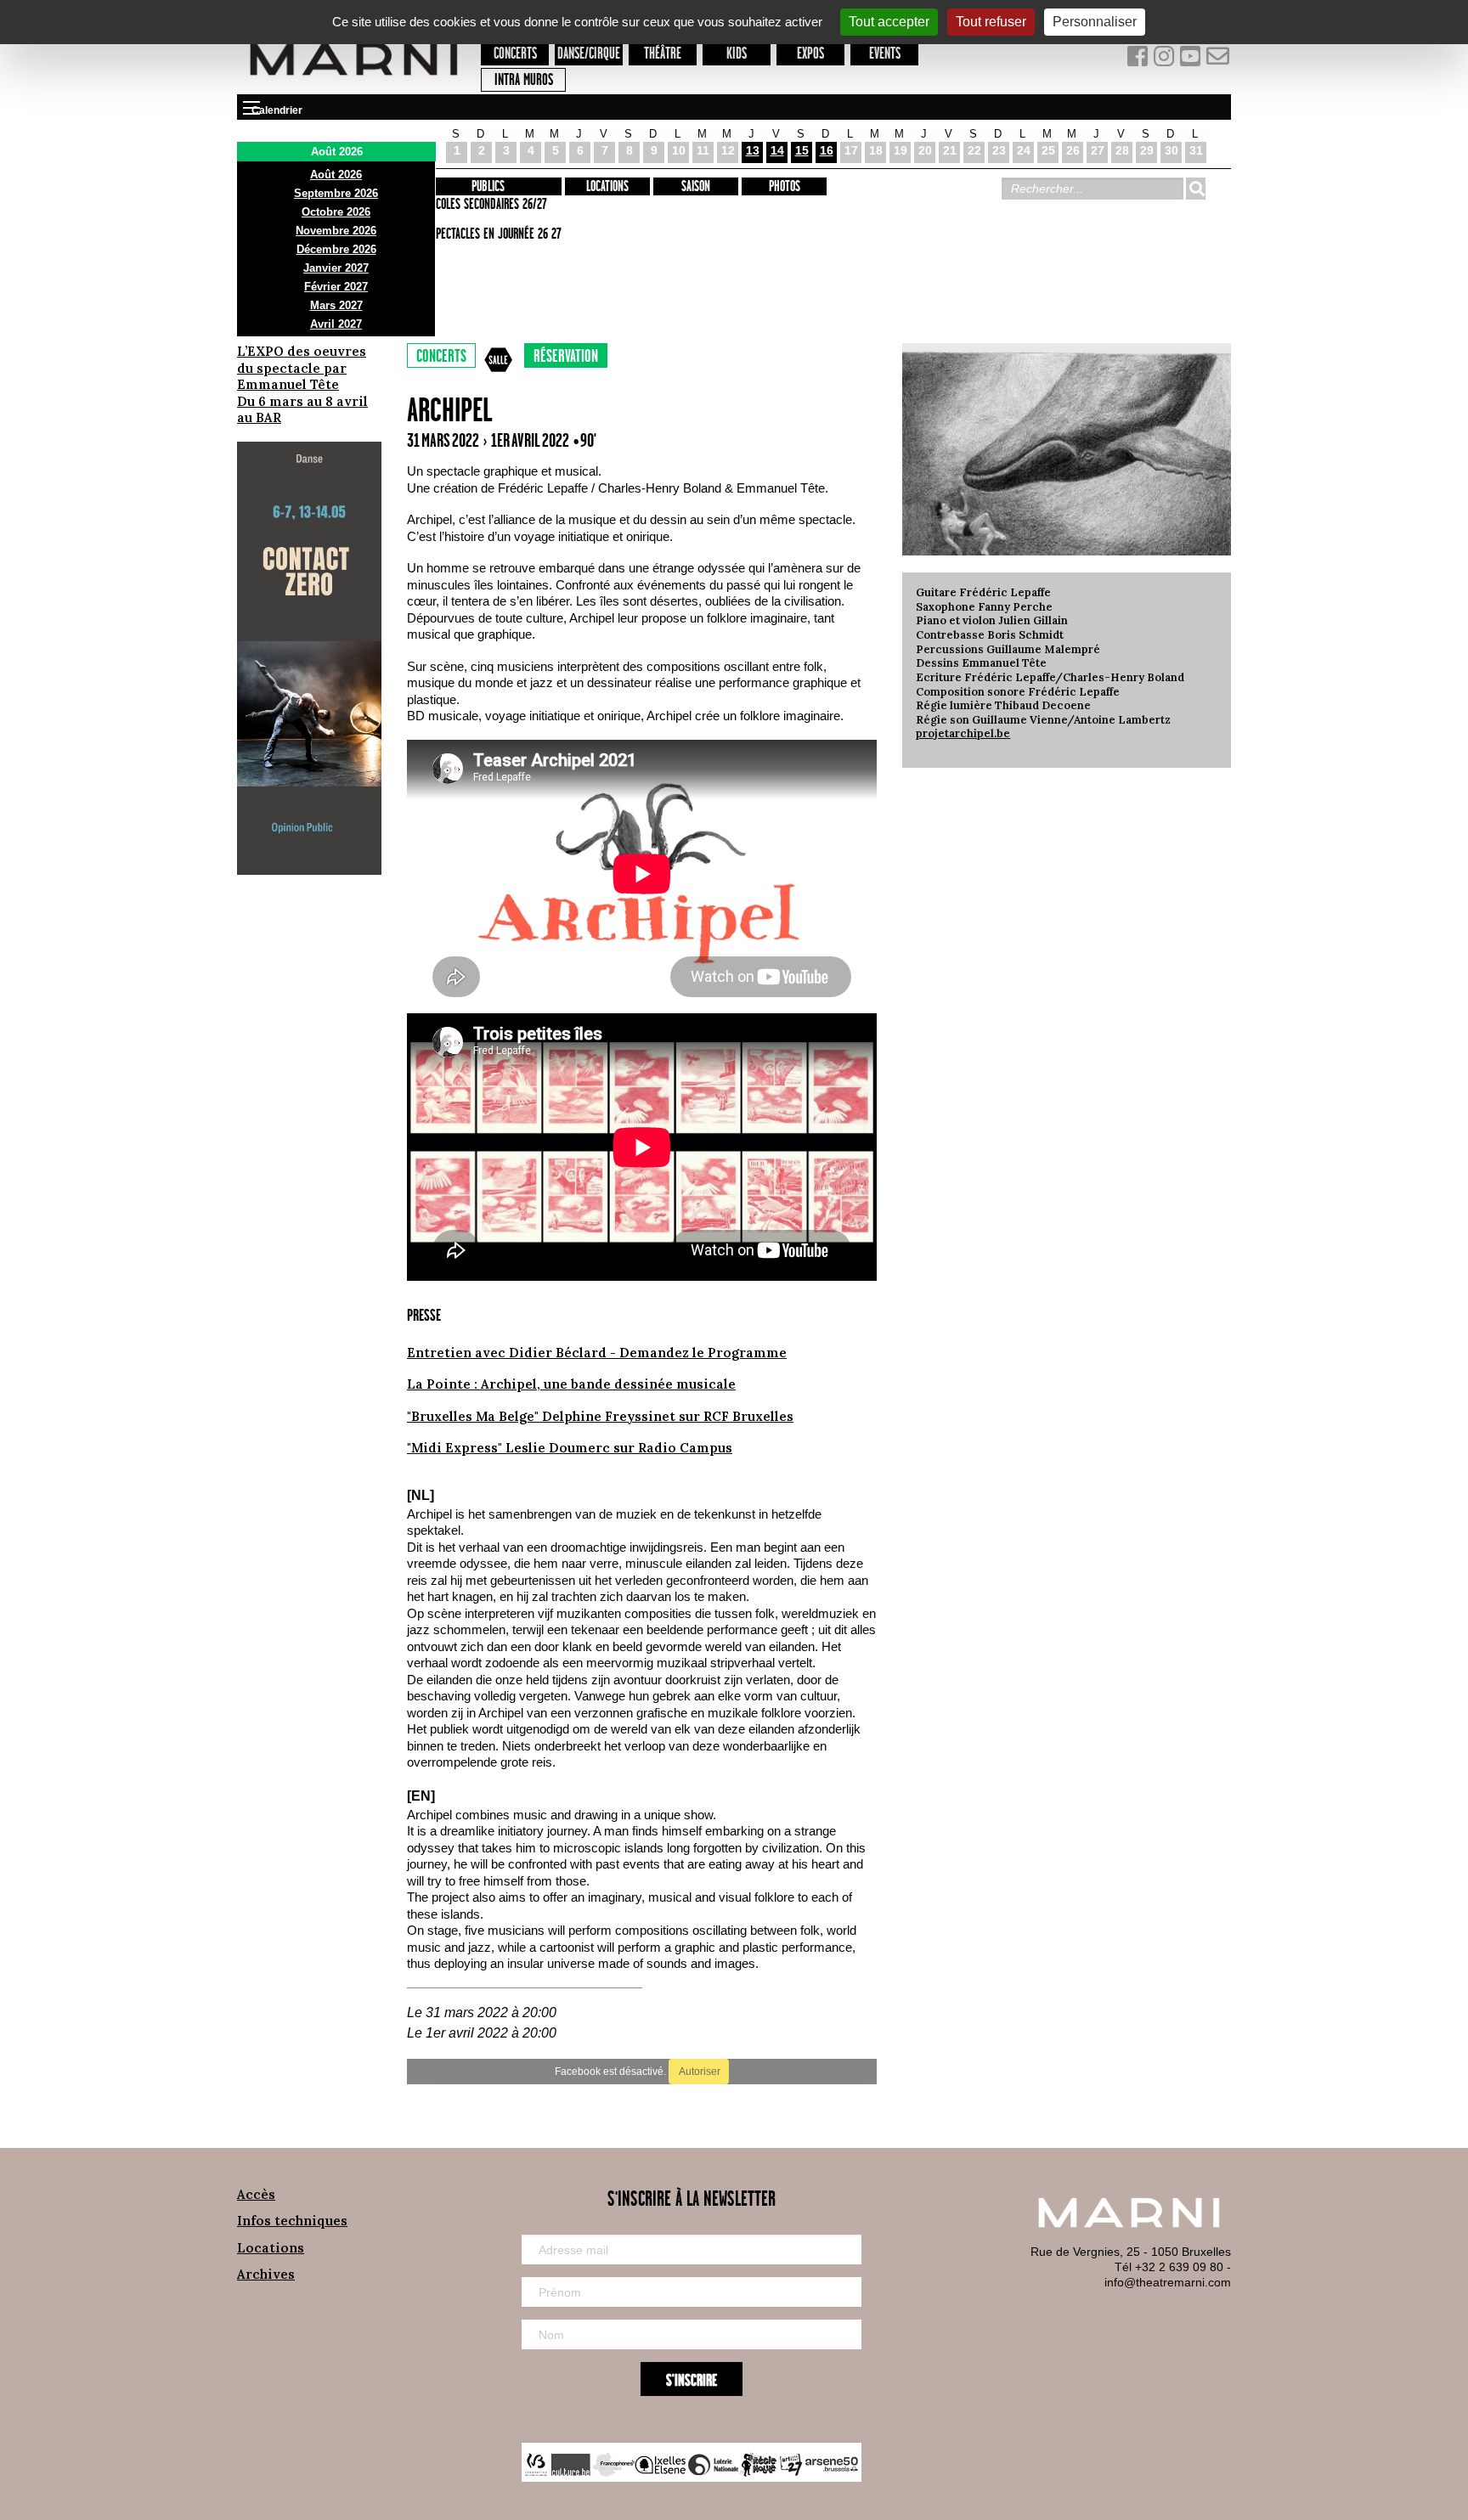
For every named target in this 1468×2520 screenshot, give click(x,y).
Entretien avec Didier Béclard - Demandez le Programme (597, 1353)
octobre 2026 (336, 212)
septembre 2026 (336, 193)
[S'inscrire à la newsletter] (1218, 60)
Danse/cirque (589, 54)
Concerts (515, 54)
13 (753, 150)
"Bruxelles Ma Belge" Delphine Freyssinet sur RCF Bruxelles (600, 1416)
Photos (785, 187)
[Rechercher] (1195, 189)
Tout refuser (991, 22)
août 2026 (336, 175)
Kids (737, 54)
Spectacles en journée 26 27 (496, 234)
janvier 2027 (336, 268)
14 (777, 150)
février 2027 (336, 287)
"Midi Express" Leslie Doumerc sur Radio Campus (570, 1448)
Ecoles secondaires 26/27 (489, 205)
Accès (256, 2194)
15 (802, 150)
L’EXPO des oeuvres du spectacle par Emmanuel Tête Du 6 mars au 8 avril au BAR (302, 384)
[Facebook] (1139, 60)
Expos (810, 54)
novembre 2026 (336, 231)
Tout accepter (889, 22)
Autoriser (699, 2072)
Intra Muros (524, 80)
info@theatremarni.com (1168, 2282)
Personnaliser (1095, 22)
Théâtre (663, 54)
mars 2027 (336, 305)
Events (885, 54)
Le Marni (354, 84)
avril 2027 (336, 324)
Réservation (566, 357)
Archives (266, 2274)
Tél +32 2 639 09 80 (1169, 2267)
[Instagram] (1165, 60)
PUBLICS (488, 187)
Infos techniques (292, 2221)
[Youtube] (1192, 60)
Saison (696, 187)
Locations (607, 187)
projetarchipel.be (963, 733)
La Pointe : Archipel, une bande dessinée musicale (571, 1384)
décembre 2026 (336, 249)
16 (827, 150)
